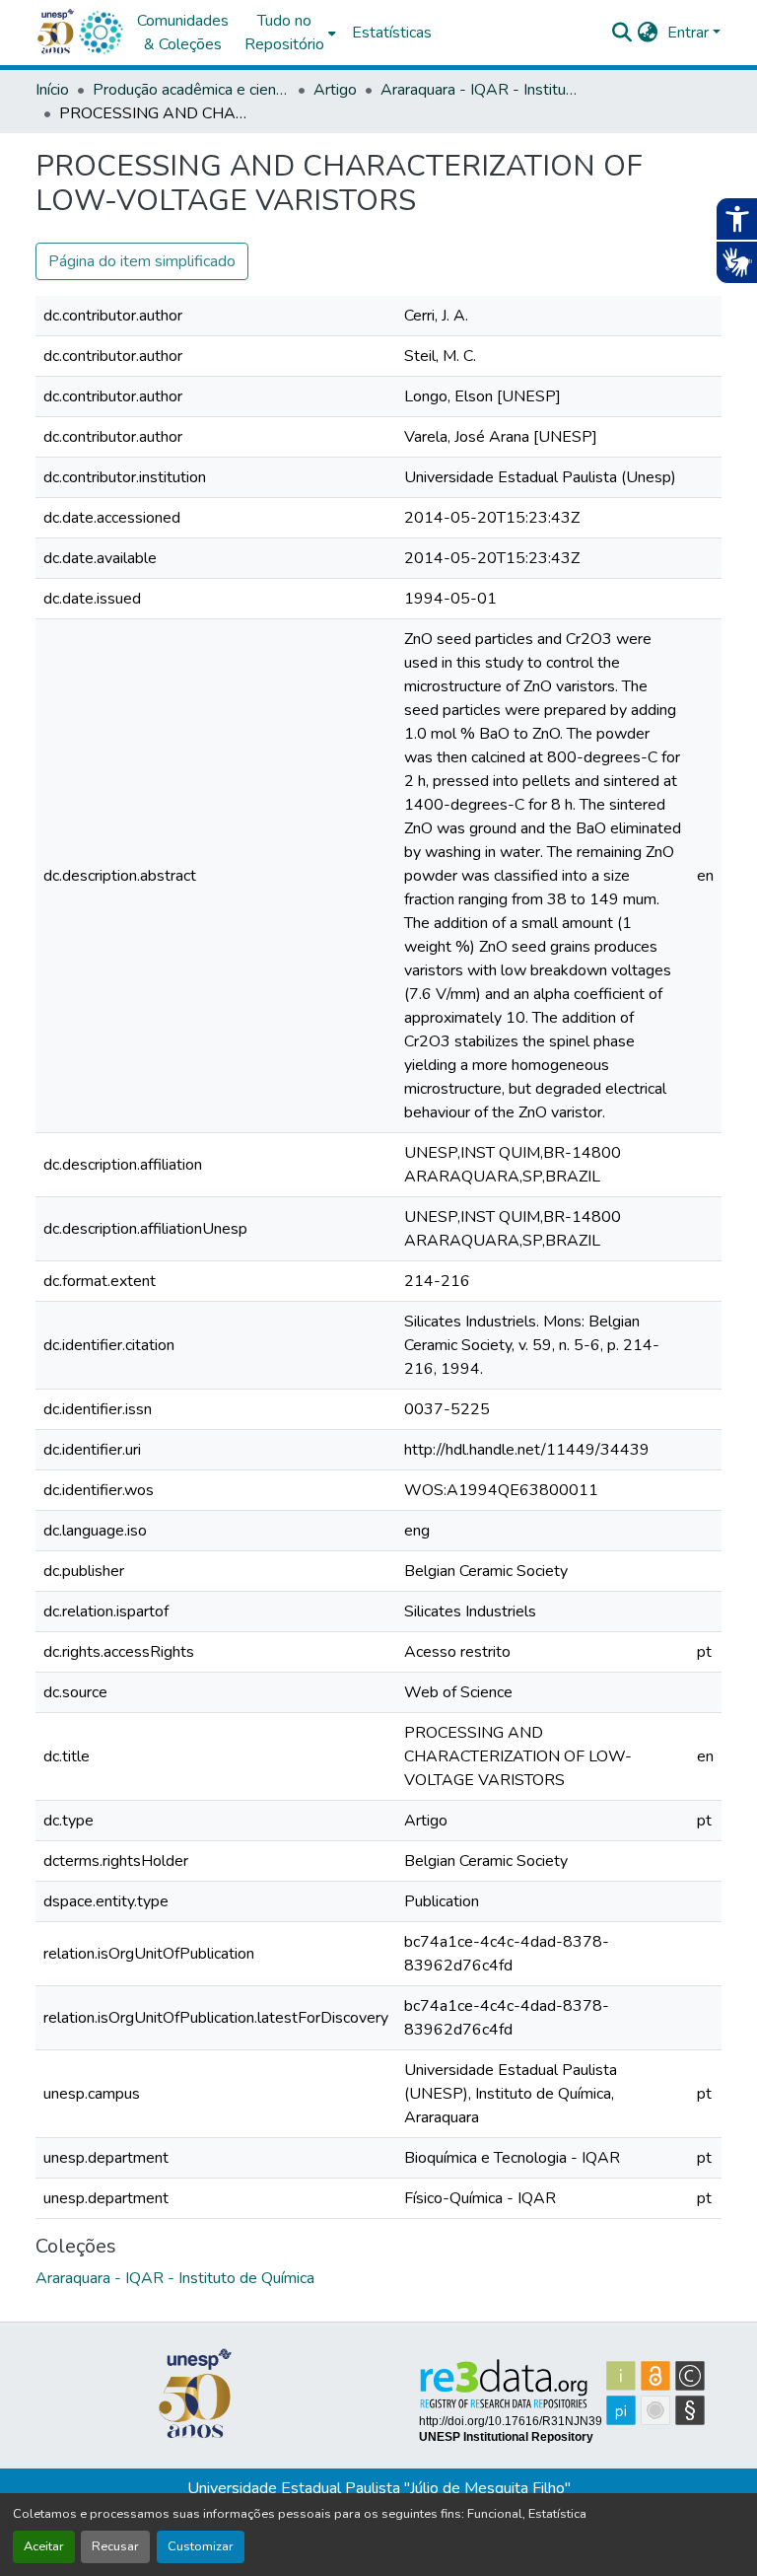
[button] (101, 33)
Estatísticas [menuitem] (392, 33)
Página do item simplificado (142, 261)
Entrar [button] (690, 33)
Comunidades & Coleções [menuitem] (183, 33)
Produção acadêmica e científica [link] (191, 90)
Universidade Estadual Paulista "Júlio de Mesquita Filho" (379, 2488)
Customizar (201, 2546)
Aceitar (44, 2546)
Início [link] (52, 90)
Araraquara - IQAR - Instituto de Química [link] (479, 90)
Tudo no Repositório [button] (284, 33)
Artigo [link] (335, 90)
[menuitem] (290, 33)
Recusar (115, 2546)
